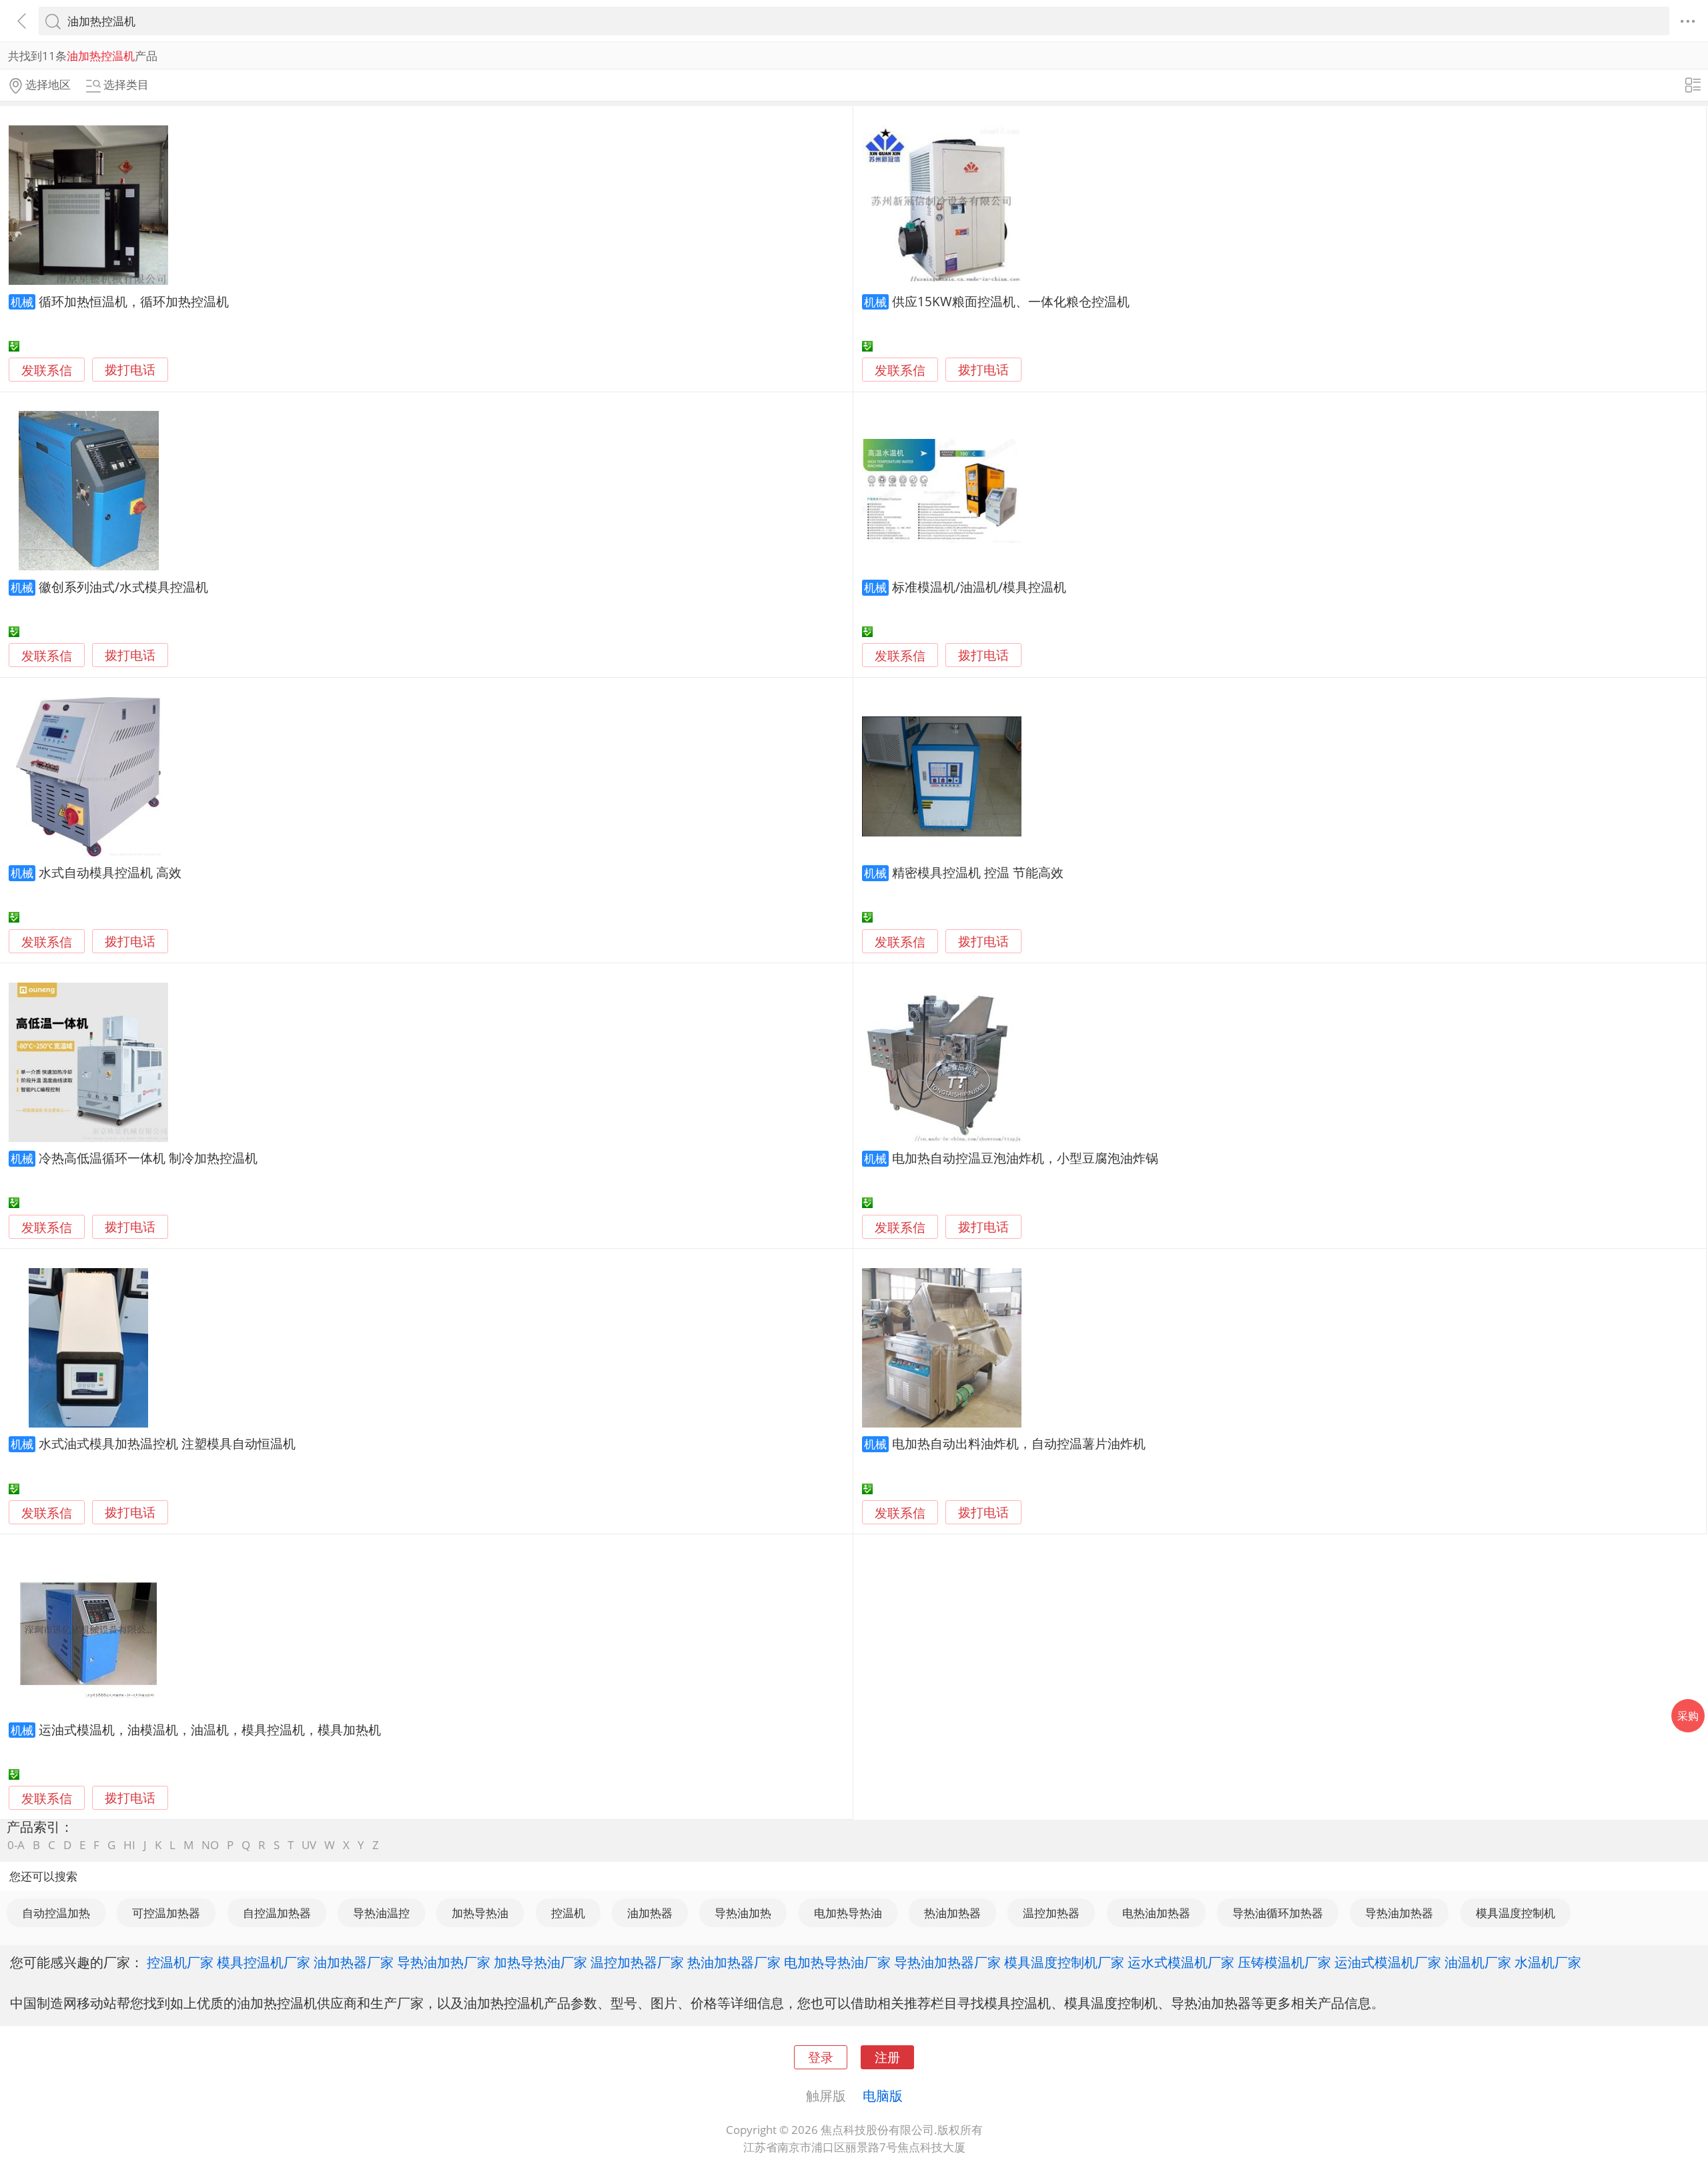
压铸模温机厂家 (1284, 1962)
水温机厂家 (1548, 1962)
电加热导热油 (848, 1913)
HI (129, 1845)
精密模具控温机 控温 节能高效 (978, 872)
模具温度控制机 (1516, 1913)
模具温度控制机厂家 (1064, 1962)
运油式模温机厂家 (1388, 1962)
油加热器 (650, 1913)
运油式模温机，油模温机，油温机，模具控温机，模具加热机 (210, 1729)
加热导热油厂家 (540, 1962)
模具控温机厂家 (264, 1962)
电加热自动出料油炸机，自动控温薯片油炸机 (1019, 1443)
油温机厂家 (1478, 1962)
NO (210, 1845)
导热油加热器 (1399, 1913)
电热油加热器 (1156, 1913)
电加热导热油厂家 (837, 1962)
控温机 (568, 1913)
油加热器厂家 (354, 1962)
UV (309, 1845)
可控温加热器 (166, 1913)
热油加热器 (952, 1913)
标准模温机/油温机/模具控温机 (979, 587)
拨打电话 (130, 370)
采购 (1688, 1716)
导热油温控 (381, 1913)
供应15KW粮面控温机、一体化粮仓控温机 (1011, 301)
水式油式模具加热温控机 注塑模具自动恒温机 (167, 1443)
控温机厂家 (180, 1962)
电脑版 (883, 2095)
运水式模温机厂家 (1181, 1962)
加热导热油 (480, 1913)
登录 (821, 2057)
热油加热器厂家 (734, 1962)
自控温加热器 (277, 1913)
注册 (887, 2057)
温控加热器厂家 (637, 1962)
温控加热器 (1051, 1913)
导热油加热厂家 (444, 1962)
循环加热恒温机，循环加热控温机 (134, 301)
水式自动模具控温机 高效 (110, 872)
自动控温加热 (56, 1913)
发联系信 (47, 370)
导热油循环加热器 (1278, 1913)
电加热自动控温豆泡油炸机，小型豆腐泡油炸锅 (1025, 1158)
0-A (16, 1845)
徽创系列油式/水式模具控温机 (123, 587)
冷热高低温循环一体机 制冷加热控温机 (148, 1158)
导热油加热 (743, 1913)
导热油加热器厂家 (947, 1962)
